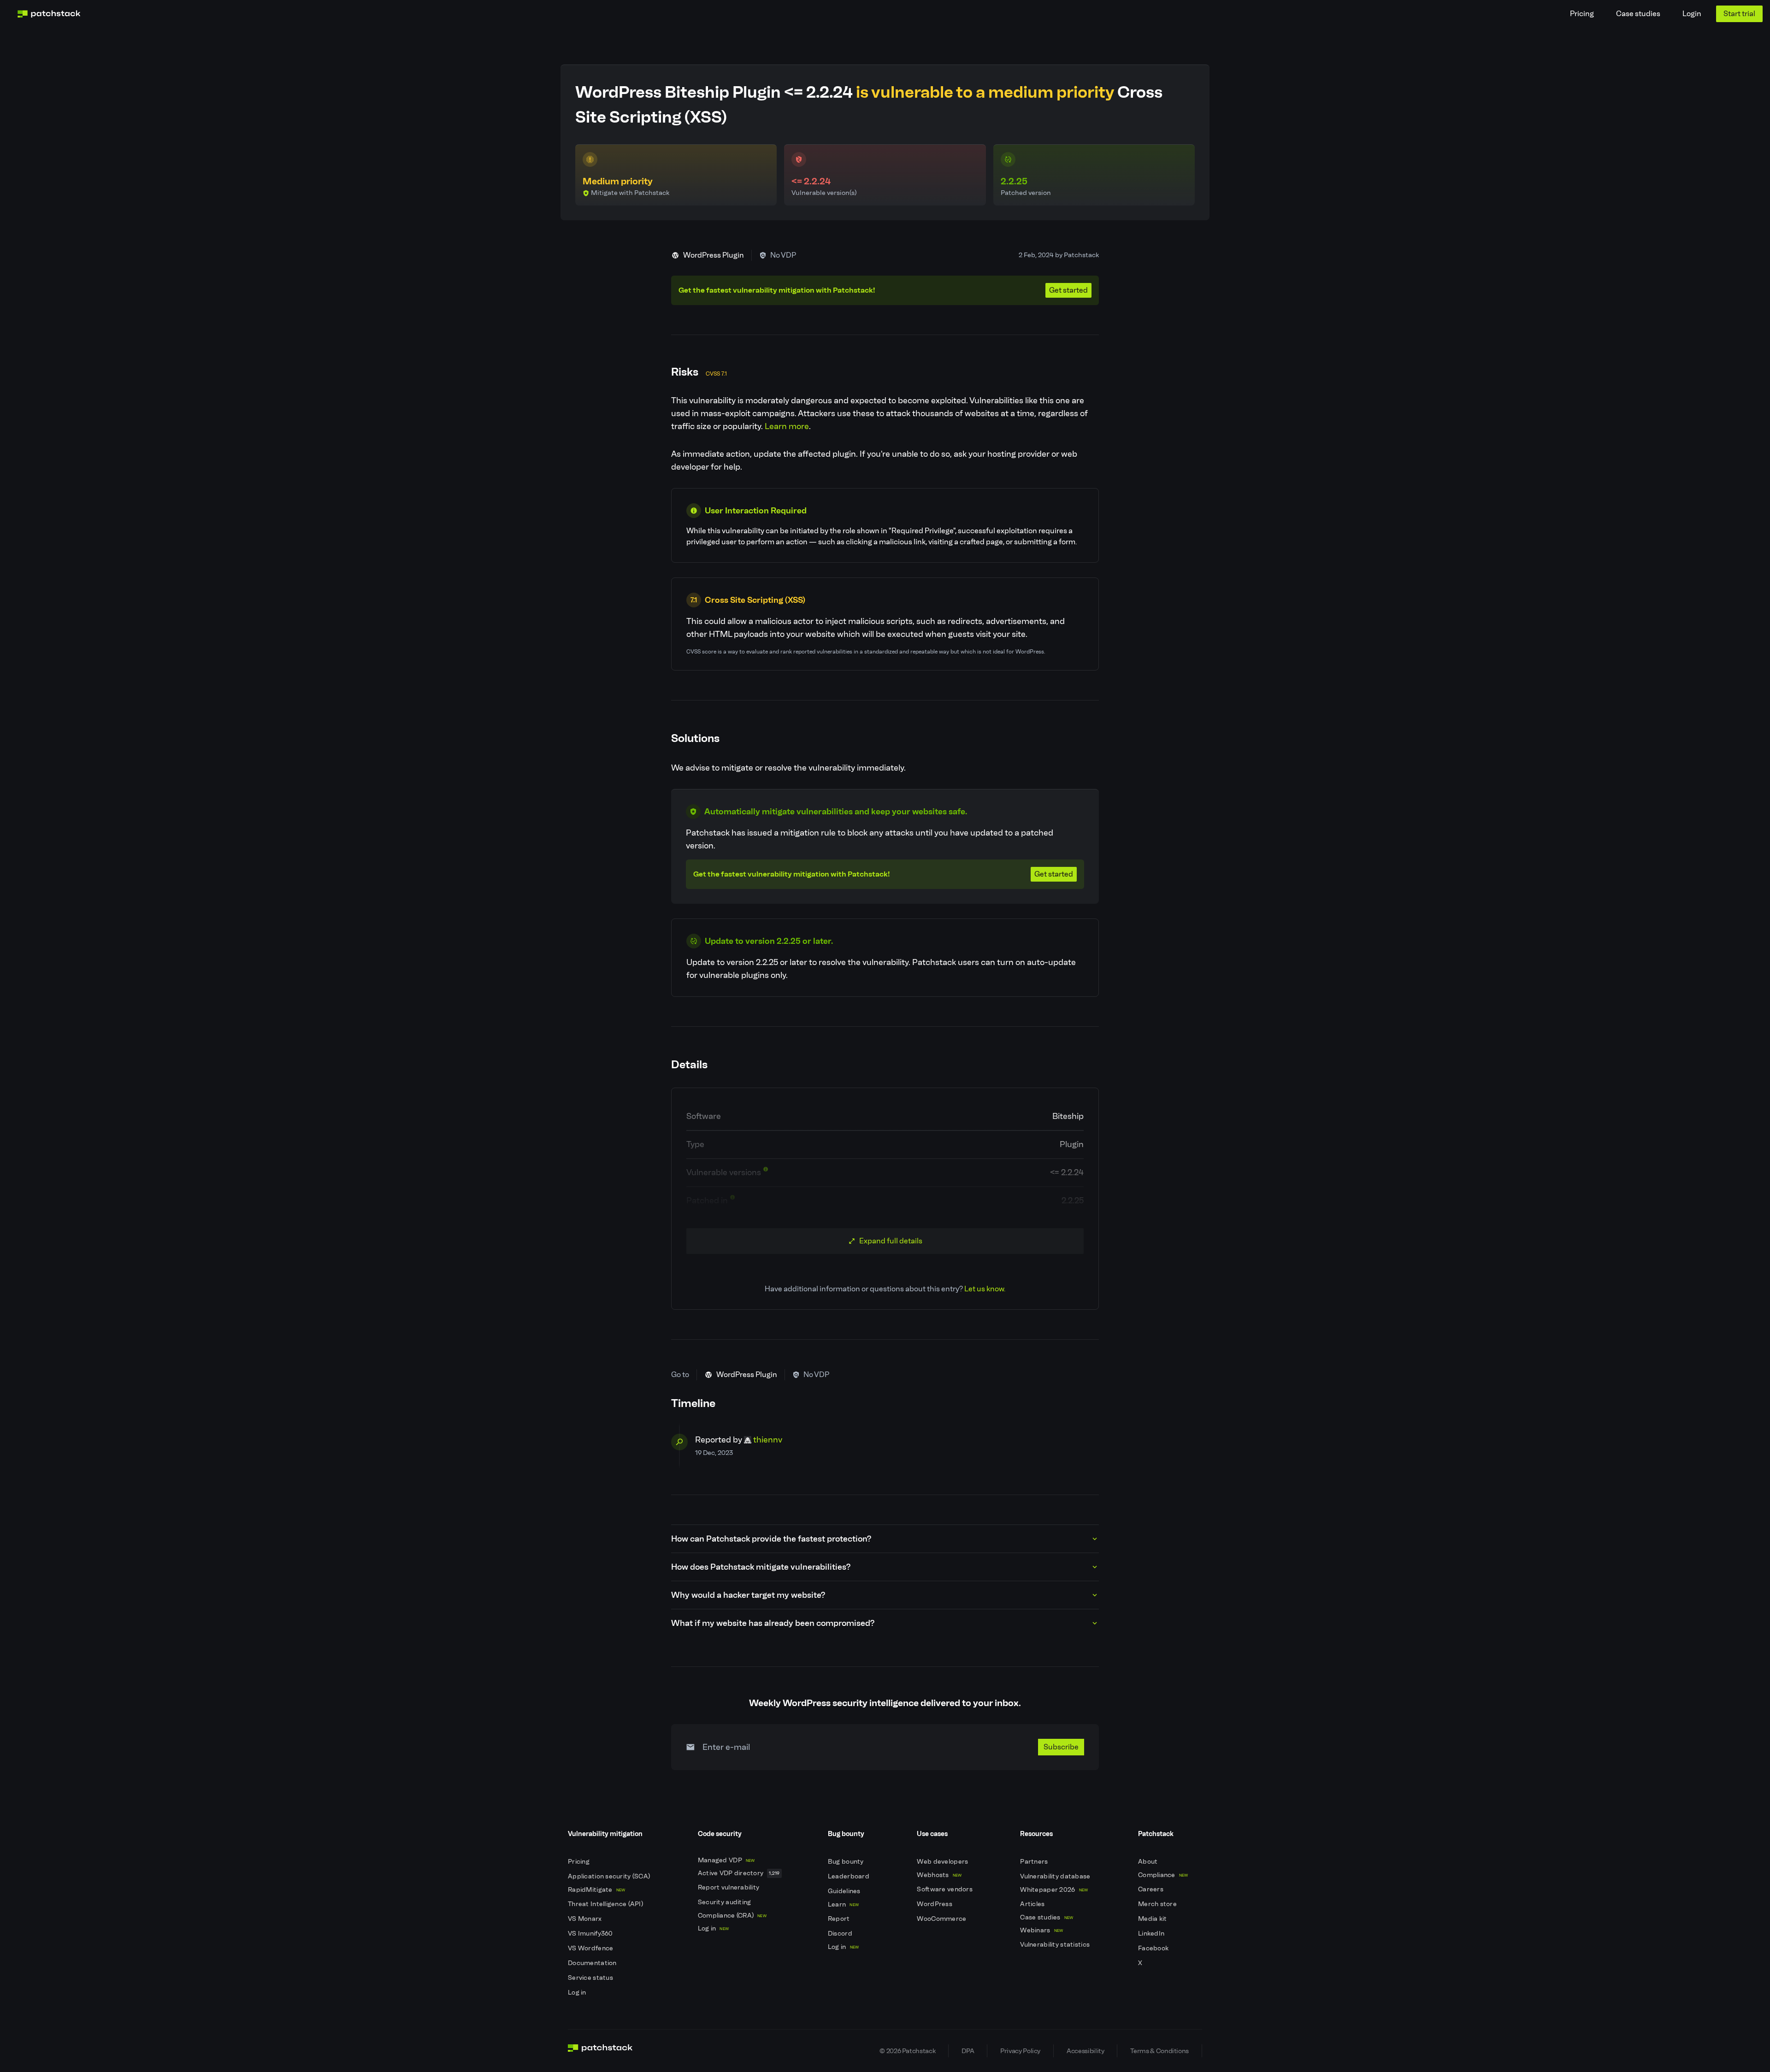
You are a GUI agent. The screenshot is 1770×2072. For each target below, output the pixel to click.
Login (1692, 14)
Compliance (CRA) (732, 1916)
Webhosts (939, 1875)
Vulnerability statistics (1056, 1945)
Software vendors (945, 1889)
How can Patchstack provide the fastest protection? (771, 1539)
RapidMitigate (596, 1890)
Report (840, 1919)
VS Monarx (586, 1919)
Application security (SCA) (610, 1876)
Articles (1033, 1904)
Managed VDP (726, 1860)
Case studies (1638, 14)
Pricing (1582, 14)
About (1149, 1862)
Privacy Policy (1020, 2051)
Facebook (1154, 1948)
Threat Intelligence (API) (606, 1904)
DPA (968, 2051)
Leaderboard (849, 1876)
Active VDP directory (739, 1873)
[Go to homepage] (600, 2051)
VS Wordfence (591, 1948)
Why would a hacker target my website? (748, 1595)
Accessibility (1085, 2051)
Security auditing (725, 1902)
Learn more (787, 426)
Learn (843, 1904)
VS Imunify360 (591, 1934)
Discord (841, 1934)
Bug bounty (847, 1862)
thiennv (768, 1440)
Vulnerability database (1056, 1876)
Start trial (1739, 14)
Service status (591, 1978)
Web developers (943, 1862)
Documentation (593, 1963)
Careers (1151, 1889)
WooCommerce (942, 1919)
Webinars (1041, 1930)
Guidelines (845, 1891)
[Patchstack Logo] (49, 14)
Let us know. (985, 1289)
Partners (1035, 1862)
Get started (1068, 290)
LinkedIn (1152, 1934)
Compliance (1163, 1875)
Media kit (1153, 1919)
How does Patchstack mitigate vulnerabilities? (761, 1567)
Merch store (1158, 1904)
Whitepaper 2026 (1054, 1890)
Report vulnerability (729, 1887)
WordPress (935, 1904)
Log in (578, 1993)
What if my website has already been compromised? (773, 1623)
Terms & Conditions (1159, 2051)
